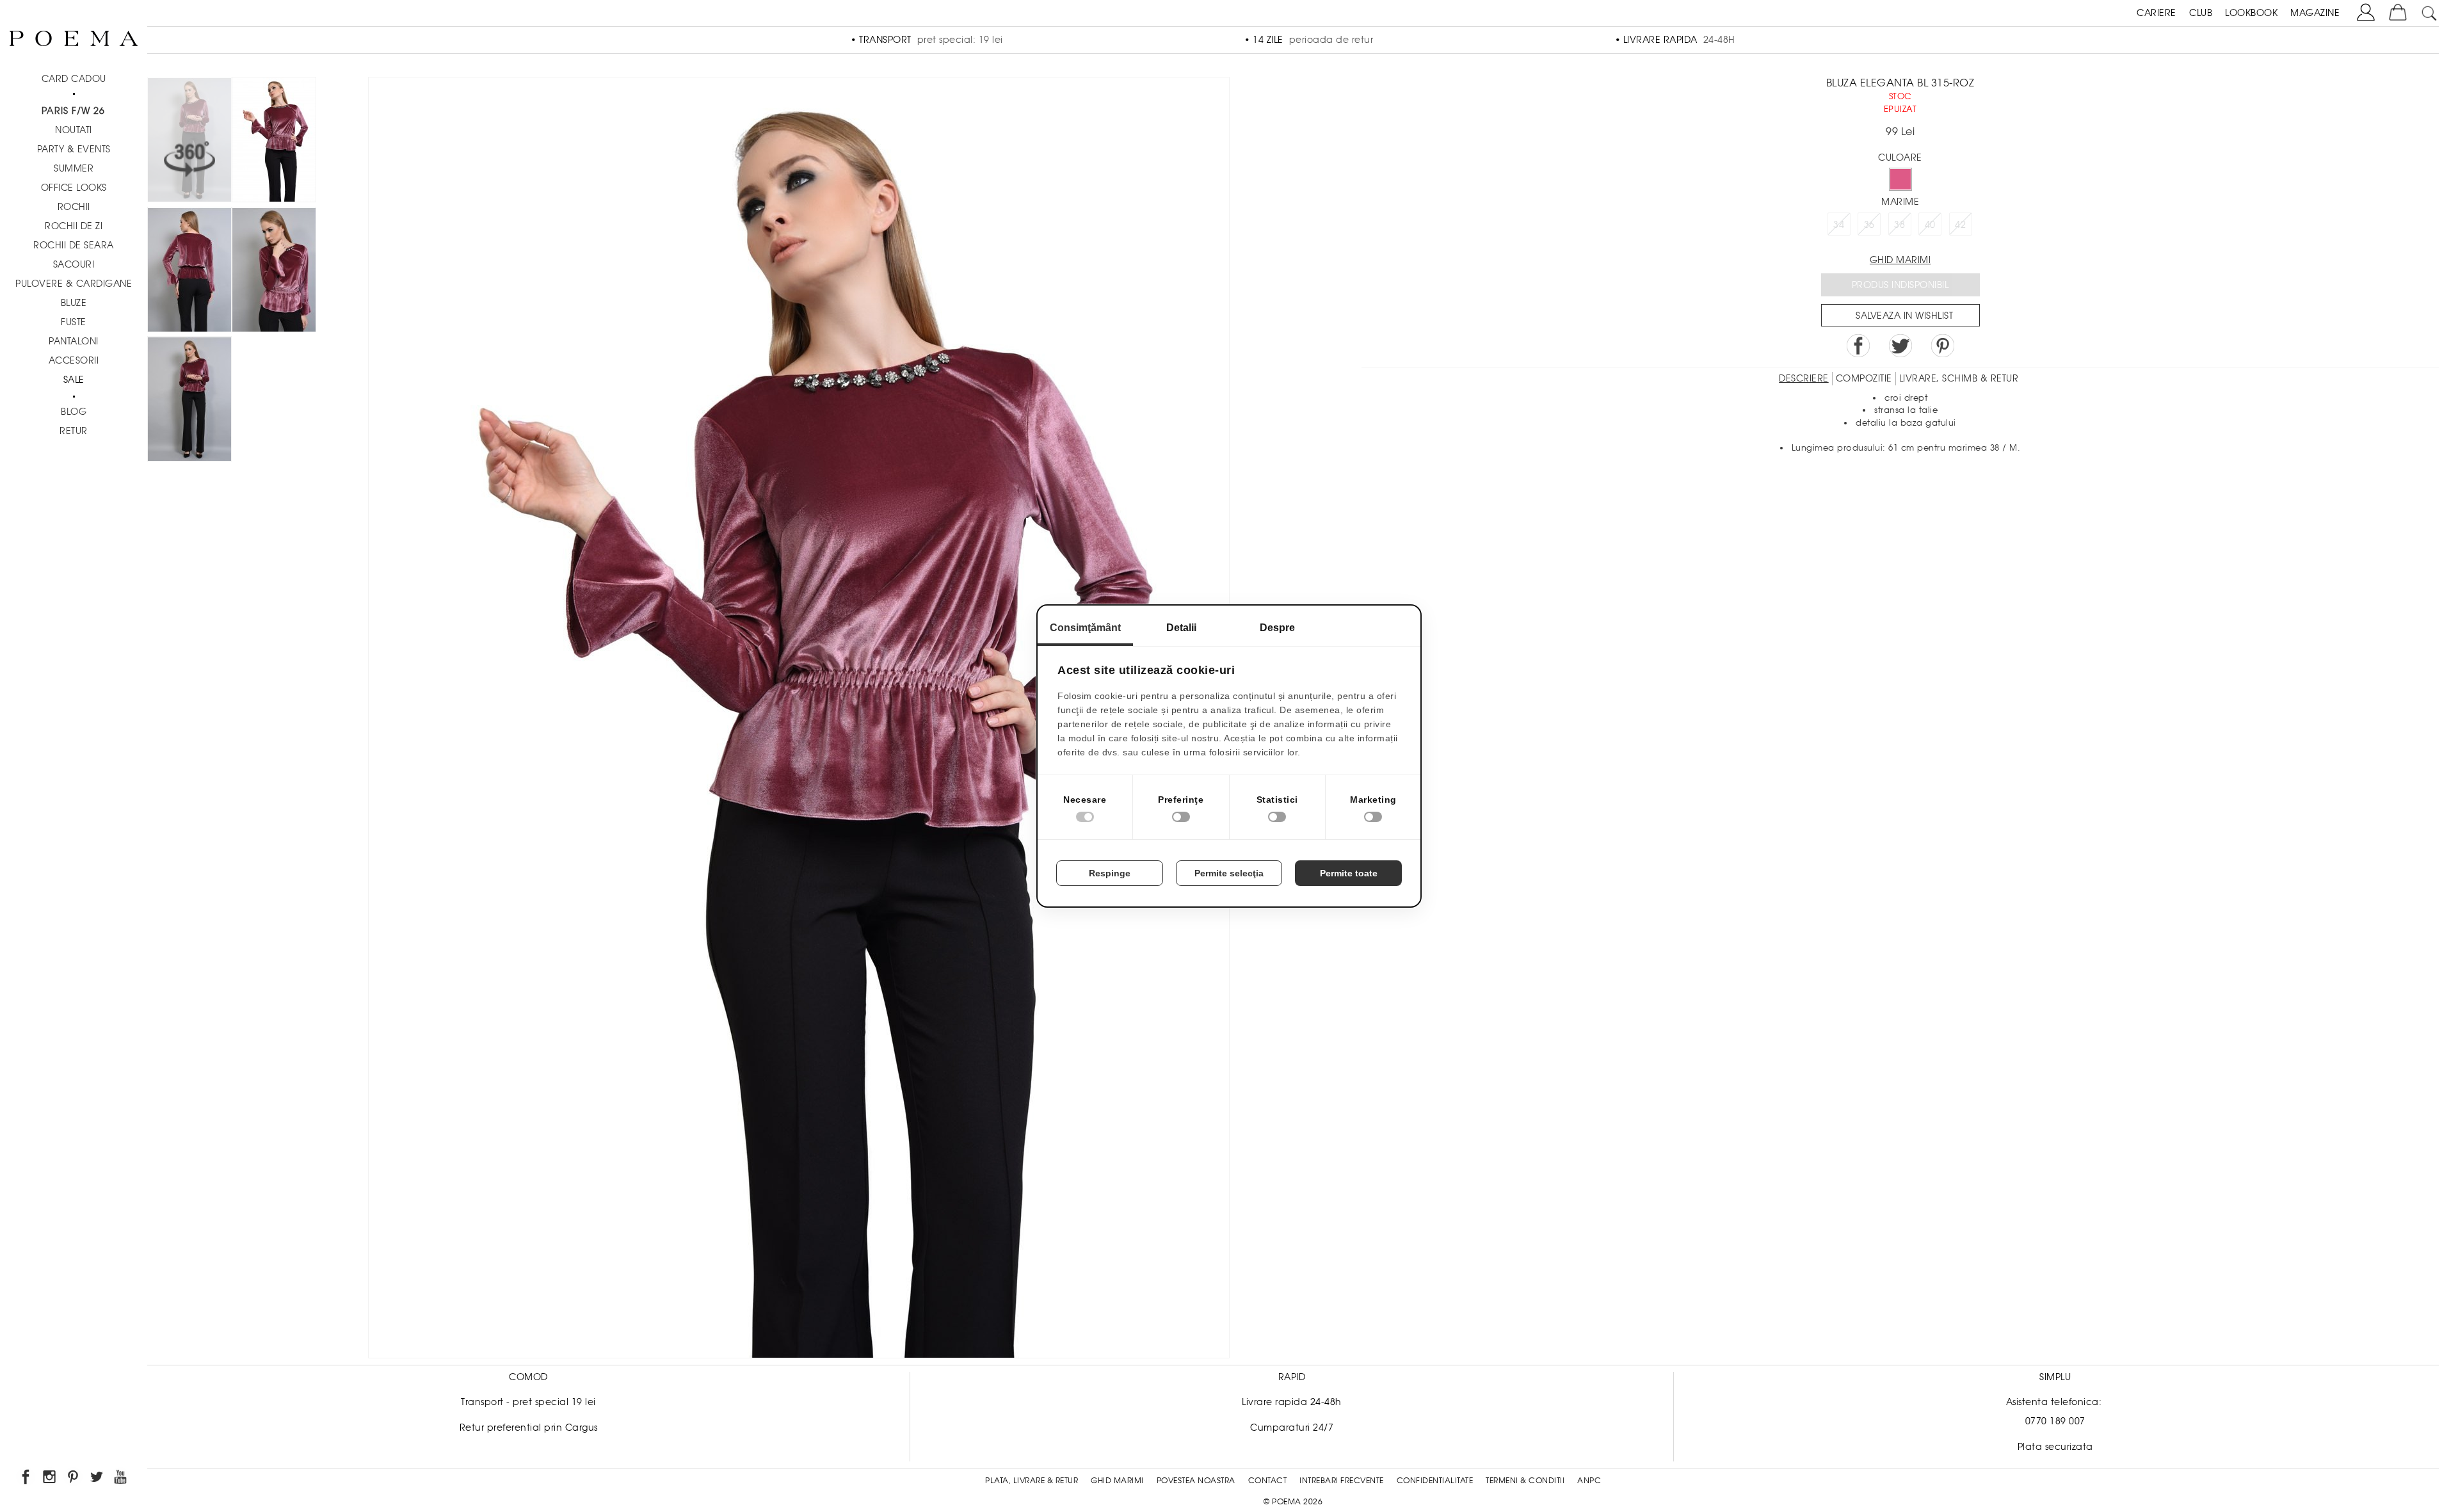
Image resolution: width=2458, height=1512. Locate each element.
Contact (1268, 1481)
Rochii (74, 207)
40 (1930, 225)
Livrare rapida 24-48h (1292, 1402)
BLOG (74, 412)
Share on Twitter (1900, 346)
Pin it (1943, 346)
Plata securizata (2055, 1447)
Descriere (1804, 378)
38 (1900, 225)
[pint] (74, 1479)
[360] (189, 142)
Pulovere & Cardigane (74, 284)
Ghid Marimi (1117, 1481)
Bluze (74, 303)
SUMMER (74, 168)
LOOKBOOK (2251, 13)
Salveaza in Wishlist (1904, 316)
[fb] (27, 1479)
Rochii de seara (74, 245)
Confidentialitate (1435, 1481)
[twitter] (98, 1479)
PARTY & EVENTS (74, 149)
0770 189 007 (2055, 1421)
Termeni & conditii (1525, 1481)
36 (1869, 225)
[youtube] (121, 1479)
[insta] (50, 1479)
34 (1839, 225)
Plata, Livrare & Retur (1032, 1481)
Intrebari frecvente (1342, 1481)
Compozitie (1864, 378)
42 (1960, 225)
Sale (74, 380)
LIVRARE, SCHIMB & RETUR (1959, 378)
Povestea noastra (1196, 1481)
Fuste (74, 322)
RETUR (74, 431)
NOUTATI (74, 130)
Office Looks (74, 188)
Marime (1900, 202)
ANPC (1589, 1481)
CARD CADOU (74, 79)
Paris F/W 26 (73, 111)
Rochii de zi (74, 226)
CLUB (2201, 13)
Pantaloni (74, 341)
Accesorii (74, 360)
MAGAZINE (2315, 13)
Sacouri (74, 264)
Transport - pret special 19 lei (528, 1402)
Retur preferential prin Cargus (529, 1428)
